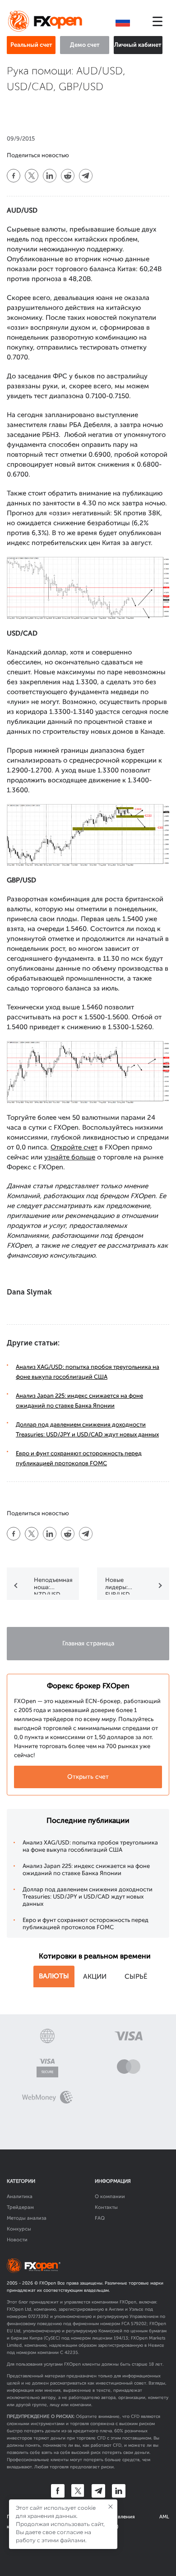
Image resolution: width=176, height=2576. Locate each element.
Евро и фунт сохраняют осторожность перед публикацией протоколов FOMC (86, 1924)
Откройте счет (74, 1147)
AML (164, 2517)
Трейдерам (20, 2207)
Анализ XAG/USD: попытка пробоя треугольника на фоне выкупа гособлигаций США (90, 1846)
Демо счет (85, 45)
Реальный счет (31, 45)
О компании (110, 2197)
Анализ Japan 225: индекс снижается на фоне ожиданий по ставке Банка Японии (86, 1870)
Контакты (106, 2207)
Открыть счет (88, 1777)
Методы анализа (27, 2218)
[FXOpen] (47, 22)
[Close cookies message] (111, 2507)
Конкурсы (19, 2229)
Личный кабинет (138, 45)
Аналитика (20, 2197)
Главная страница (88, 1643)
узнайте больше (70, 1157)
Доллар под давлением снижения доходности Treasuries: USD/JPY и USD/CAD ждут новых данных (88, 1897)
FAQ (100, 2218)
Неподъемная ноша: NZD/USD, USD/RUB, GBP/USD (53, 1586)
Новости (17, 2240)
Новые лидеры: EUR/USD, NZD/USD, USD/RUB (119, 1586)
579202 (139, 2324)
